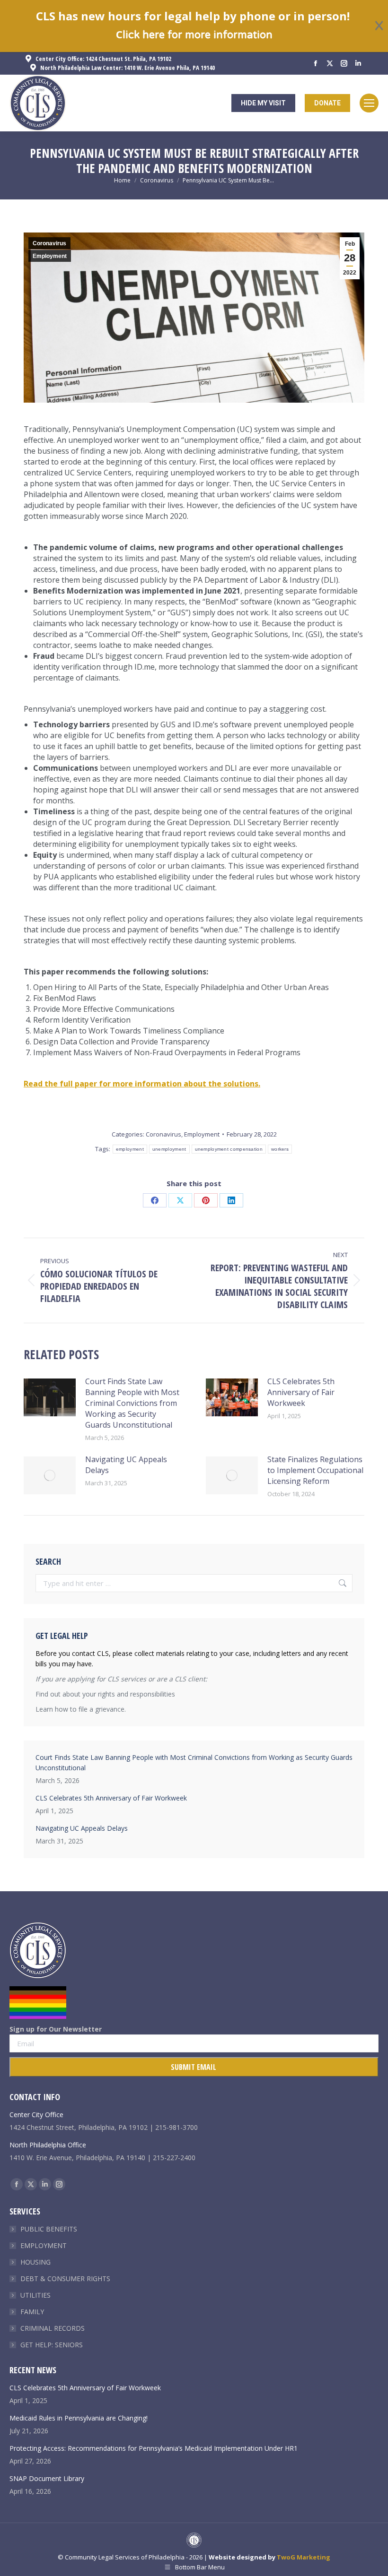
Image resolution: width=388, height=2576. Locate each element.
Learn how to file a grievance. (81, 1709)
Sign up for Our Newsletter (56, 2029)
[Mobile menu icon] (369, 103)
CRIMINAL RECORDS (53, 2328)
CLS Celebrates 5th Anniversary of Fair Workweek (301, 1392)
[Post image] (50, 1397)
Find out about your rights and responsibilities (105, 1694)
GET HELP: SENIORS (52, 2345)
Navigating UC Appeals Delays (126, 1465)
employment (130, 1149)
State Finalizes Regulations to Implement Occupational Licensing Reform (315, 1470)
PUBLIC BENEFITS (49, 2229)
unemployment (169, 1149)
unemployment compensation (229, 1149)
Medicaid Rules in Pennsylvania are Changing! (79, 2418)
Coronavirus (49, 243)
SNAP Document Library (47, 2478)
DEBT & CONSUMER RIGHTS (65, 2279)
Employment (50, 256)
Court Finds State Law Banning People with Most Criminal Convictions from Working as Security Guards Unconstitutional (132, 1403)
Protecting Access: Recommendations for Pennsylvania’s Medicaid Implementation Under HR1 (154, 2448)
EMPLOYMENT (44, 2245)
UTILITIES (35, 2295)
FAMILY (32, 2312)
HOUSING (35, 2262)
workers (280, 1149)
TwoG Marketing (304, 2557)
